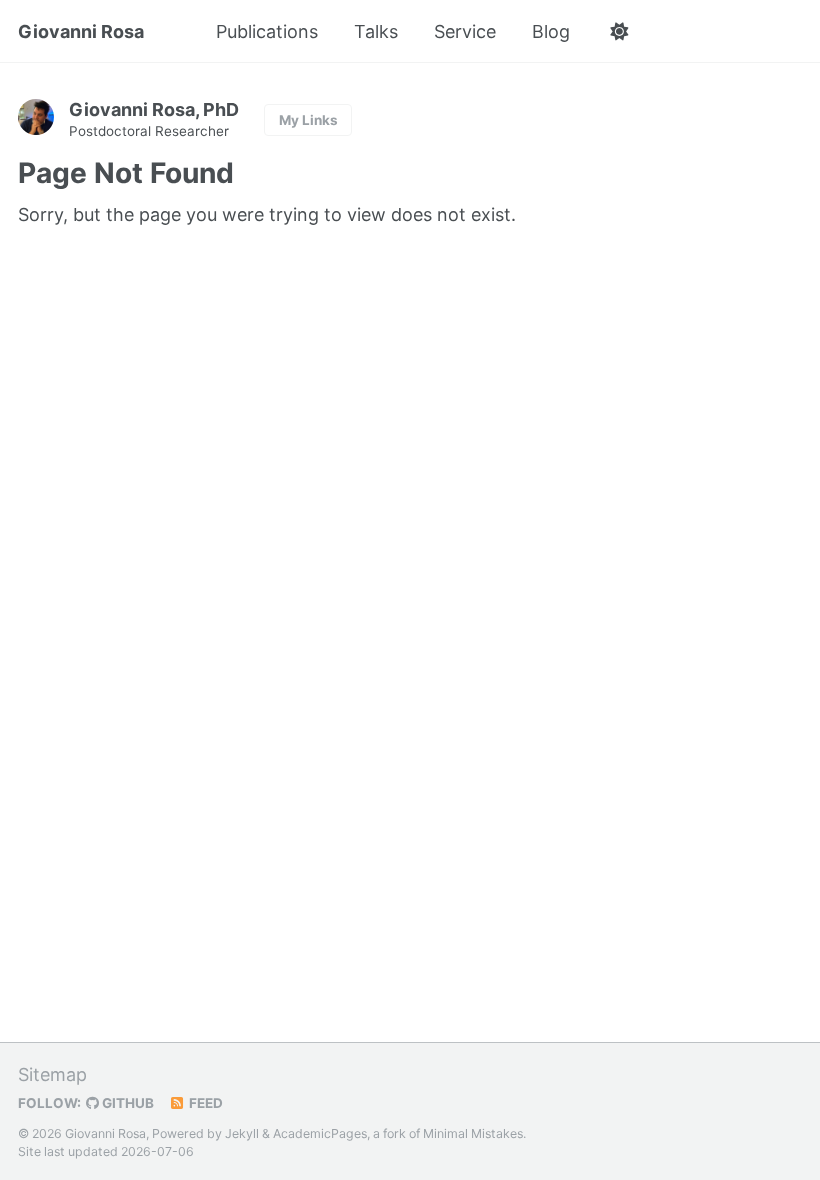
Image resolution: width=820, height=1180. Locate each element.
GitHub (126, 1103)
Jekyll (242, 1133)
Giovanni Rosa (81, 31)
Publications (267, 31)
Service (465, 31)
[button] (618, 32)
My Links (308, 120)
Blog (551, 31)
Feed (204, 1103)
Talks (376, 31)
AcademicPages (320, 1133)
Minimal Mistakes (473, 1133)
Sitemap (52, 1074)
